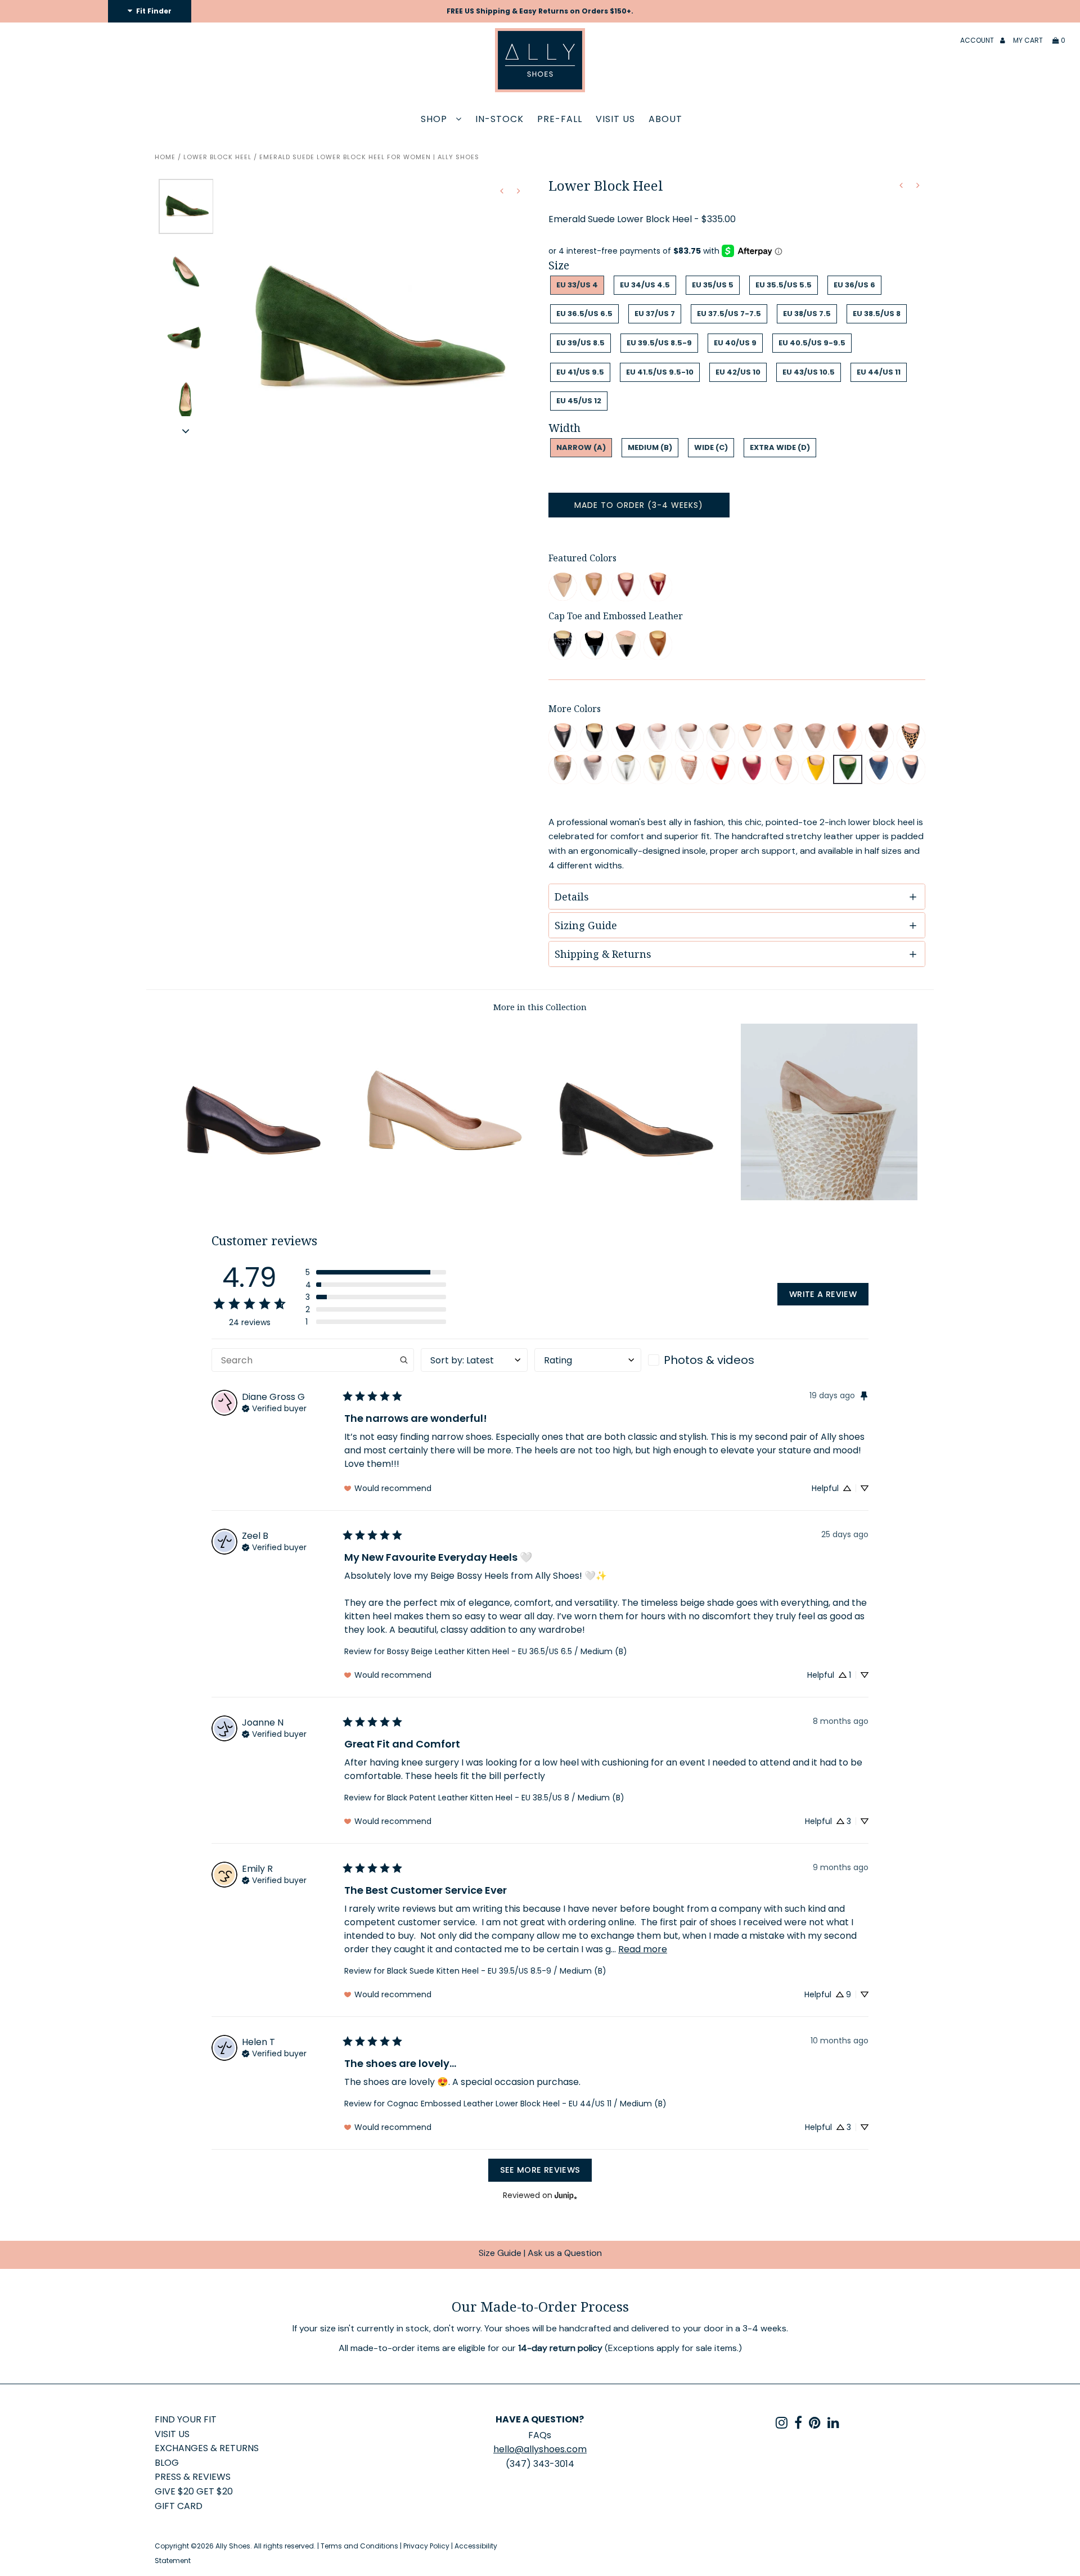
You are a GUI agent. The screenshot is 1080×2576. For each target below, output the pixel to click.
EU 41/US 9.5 (580, 372)
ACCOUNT (978, 40)
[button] (186, 431)
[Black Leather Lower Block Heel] (251, 1197)
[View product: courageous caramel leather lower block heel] (847, 738)
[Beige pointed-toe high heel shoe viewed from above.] (563, 587)
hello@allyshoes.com (540, 2449)
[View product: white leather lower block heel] (689, 738)
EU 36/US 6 (854, 285)
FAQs (540, 2435)
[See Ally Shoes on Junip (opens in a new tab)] (566, 2196)
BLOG (167, 2463)
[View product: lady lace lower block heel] (658, 738)
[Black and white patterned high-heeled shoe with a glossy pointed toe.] (563, 645)
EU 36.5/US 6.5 (584, 314)
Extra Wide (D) (780, 447)
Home (165, 157)
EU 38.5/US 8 (877, 314)
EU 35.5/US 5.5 (784, 285)
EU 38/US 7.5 (807, 314)
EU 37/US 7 (655, 314)
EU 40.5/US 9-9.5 (812, 343)
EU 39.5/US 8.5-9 (659, 343)
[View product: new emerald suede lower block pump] (847, 769)
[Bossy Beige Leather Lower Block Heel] (444, 1197)
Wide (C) (711, 447)
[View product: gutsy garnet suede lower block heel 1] (752, 769)
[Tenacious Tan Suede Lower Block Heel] (829, 1197)
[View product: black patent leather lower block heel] (594, 738)
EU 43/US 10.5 (809, 372)
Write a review (823, 1294)
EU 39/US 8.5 (580, 343)
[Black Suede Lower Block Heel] (636, 1197)
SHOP (435, 119)
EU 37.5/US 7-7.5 (729, 314)
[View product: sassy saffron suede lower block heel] (816, 769)
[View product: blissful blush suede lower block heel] (784, 769)
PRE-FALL (560, 119)
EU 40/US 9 (735, 343)
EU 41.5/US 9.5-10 (660, 372)
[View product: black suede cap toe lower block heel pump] (594, 645)
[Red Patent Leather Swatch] (721, 769)
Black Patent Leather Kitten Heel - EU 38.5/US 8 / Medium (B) (506, 1798)
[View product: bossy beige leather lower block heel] (784, 738)
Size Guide (500, 2253)
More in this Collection (540, 1007)
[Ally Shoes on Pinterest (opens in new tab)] (815, 2425)
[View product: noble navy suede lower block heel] (879, 769)
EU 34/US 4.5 (645, 285)
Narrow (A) (581, 447)
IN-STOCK (499, 119)
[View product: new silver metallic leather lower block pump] (626, 769)
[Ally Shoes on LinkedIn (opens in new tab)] (833, 2425)
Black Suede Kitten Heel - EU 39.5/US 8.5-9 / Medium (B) (497, 1971)
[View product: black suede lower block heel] (626, 738)
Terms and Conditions (359, 2546)
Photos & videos (709, 1360)
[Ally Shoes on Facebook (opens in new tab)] (798, 2425)
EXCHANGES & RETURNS (207, 2448)
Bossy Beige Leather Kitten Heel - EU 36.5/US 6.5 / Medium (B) (507, 1651)
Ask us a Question (565, 2253)
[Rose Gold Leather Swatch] (689, 769)
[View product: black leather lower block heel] (563, 738)
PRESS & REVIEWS (193, 2477)
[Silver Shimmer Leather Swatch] (594, 769)
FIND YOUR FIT (186, 2419)
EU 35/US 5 (713, 285)
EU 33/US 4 (577, 285)
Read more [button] (643, 1949)
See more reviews (540, 2170)
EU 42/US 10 (738, 372)
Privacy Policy (426, 2546)
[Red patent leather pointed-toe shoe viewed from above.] (658, 587)
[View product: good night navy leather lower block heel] (911, 769)
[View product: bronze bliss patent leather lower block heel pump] (594, 587)
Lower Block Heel (217, 157)
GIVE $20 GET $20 (194, 2491)
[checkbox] (701, 1360)
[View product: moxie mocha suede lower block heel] (879, 738)
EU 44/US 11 (879, 372)
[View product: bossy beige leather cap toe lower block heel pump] (626, 645)
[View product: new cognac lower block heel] (658, 645)
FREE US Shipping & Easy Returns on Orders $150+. (540, 11)
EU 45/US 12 (579, 401)
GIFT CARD (179, 2506)
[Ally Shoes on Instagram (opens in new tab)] (782, 2425)
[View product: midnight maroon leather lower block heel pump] (626, 587)
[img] (274, 1407)
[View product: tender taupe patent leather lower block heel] (752, 738)
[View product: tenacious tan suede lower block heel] (816, 738)
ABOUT (665, 119)
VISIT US (615, 119)
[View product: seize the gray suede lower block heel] (563, 769)
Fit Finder (153, 11)
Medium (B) (650, 447)
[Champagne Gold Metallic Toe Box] (658, 769)
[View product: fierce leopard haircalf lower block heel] (911, 738)
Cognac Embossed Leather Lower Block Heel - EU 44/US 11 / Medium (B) (527, 2104)
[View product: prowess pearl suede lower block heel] (721, 738)
